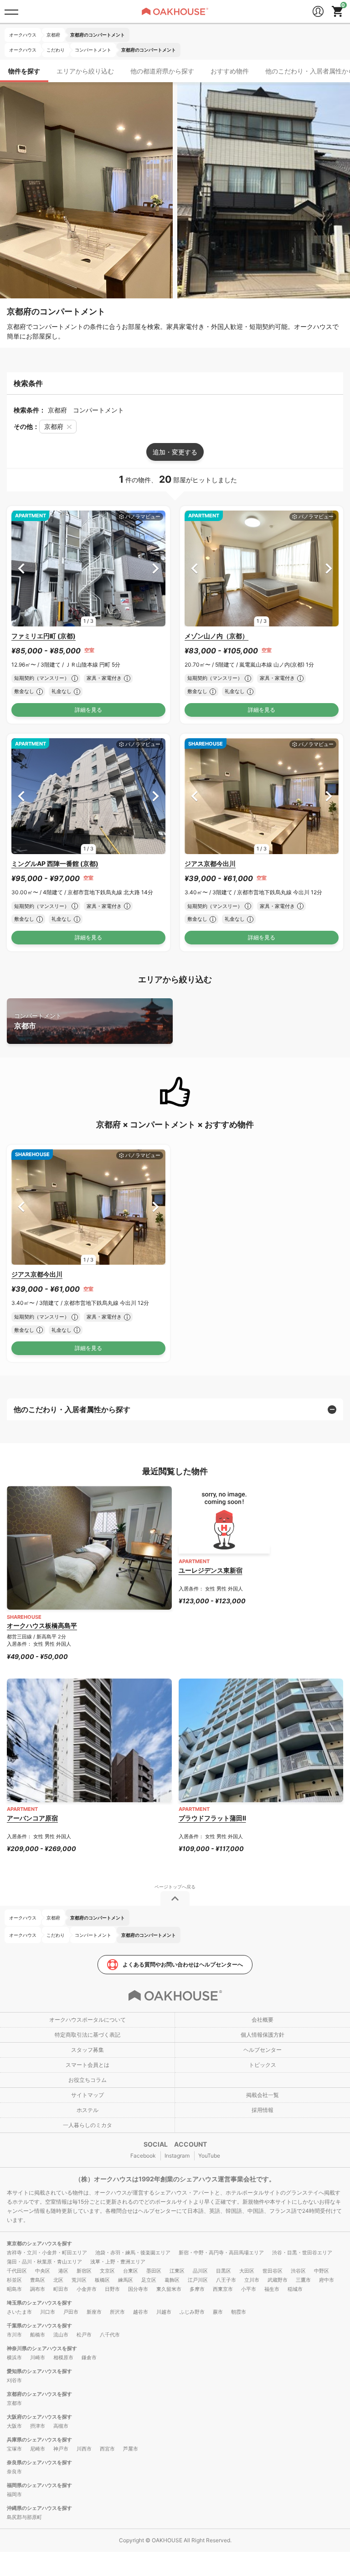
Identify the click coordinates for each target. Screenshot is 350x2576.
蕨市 (218, 2312)
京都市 (38, 1021)
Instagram (177, 2156)
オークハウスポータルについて (87, 2020)
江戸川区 (198, 2280)
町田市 (61, 2289)
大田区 (247, 2271)
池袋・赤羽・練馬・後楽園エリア (133, 2253)
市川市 (14, 2335)
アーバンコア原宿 (32, 1818)
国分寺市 (138, 2289)
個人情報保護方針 (262, 2035)
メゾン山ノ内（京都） (216, 636)
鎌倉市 (89, 2357)
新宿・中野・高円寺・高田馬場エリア (221, 2253)
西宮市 (107, 2449)
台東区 (131, 2271)
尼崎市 (38, 2449)
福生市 (272, 2289)
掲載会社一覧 (262, 2095)
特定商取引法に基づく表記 (87, 2035)
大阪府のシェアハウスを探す (39, 2417)
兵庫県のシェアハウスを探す (39, 2440)
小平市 (249, 2289)
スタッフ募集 (87, 2050)
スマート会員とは (87, 2065)
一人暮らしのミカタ (87, 2125)
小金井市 (87, 2289)
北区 (58, 2280)
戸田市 (71, 2312)
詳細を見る (88, 710)
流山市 (61, 2335)
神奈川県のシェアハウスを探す (42, 2348)
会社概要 (262, 2020)
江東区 (177, 2271)
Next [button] (156, 568)
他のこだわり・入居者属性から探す (72, 1409)
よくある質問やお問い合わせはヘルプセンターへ (183, 1964)
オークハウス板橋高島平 (42, 1625)
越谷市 (141, 2312)
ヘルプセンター (262, 2050)
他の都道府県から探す (162, 71)
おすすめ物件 (230, 71)
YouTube (209, 2156)
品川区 (200, 2271)
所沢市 (117, 2312)
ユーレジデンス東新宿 (211, 1570)
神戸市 (61, 2449)
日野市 (112, 2289)
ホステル (87, 2110)
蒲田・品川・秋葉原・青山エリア (44, 2262)
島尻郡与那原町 (24, 2517)
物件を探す (24, 71)
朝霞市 (239, 2312)
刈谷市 (14, 2380)
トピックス (262, 2065)
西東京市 (223, 2289)
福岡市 (14, 2494)
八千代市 (110, 2335)
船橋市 (38, 2335)
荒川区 (79, 2280)
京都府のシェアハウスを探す (39, 2394)
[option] (88, 568)
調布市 (38, 2289)
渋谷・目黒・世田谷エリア (302, 2253)
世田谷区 (273, 2271)
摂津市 (38, 2426)
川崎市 (38, 2357)
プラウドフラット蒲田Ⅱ (212, 1818)
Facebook (143, 2156)
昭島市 (14, 2289)
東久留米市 (169, 2289)
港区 (63, 2271)
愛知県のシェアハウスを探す (39, 2371)
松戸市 (84, 2335)
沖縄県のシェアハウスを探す (39, 2508)
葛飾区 (172, 2280)
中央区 (43, 2271)
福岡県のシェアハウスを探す (39, 2485)
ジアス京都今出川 (210, 863)
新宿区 (84, 2271)
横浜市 (14, 2357)
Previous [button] (21, 568)
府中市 (327, 2280)
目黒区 (224, 2271)
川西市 (84, 2449)
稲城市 (295, 2289)
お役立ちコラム (87, 2080)
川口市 (48, 2312)
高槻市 (61, 2426)
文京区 (107, 2271)
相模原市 (63, 2357)
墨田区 (154, 2271)
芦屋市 (131, 2449)
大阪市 (14, 2426)
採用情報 (262, 2110)
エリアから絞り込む (85, 71)
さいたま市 (19, 2312)
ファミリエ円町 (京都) (44, 636)
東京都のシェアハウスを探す (39, 2243)
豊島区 (38, 2280)
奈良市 (14, 2472)
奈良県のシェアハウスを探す (39, 2462)
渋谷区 (298, 2271)
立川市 (252, 2280)
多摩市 (197, 2289)
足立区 (149, 2280)
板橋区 (102, 2280)
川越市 (164, 2312)
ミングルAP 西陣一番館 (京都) (55, 863)
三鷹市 (303, 2280)
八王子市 (226, 2280)
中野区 (322, 2271)
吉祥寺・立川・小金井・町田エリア (47, 2253)
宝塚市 (14, 2449)
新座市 (94, 2312)
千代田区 (17, 2271)
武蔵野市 (278, 2280)
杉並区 (14, 2280)
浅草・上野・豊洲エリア (118, 2262)
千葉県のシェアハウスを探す (39, 2326)
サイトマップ (87, 2095)
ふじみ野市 (192, 2312)
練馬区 (126, 2280)
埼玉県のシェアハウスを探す (39, 2303)
